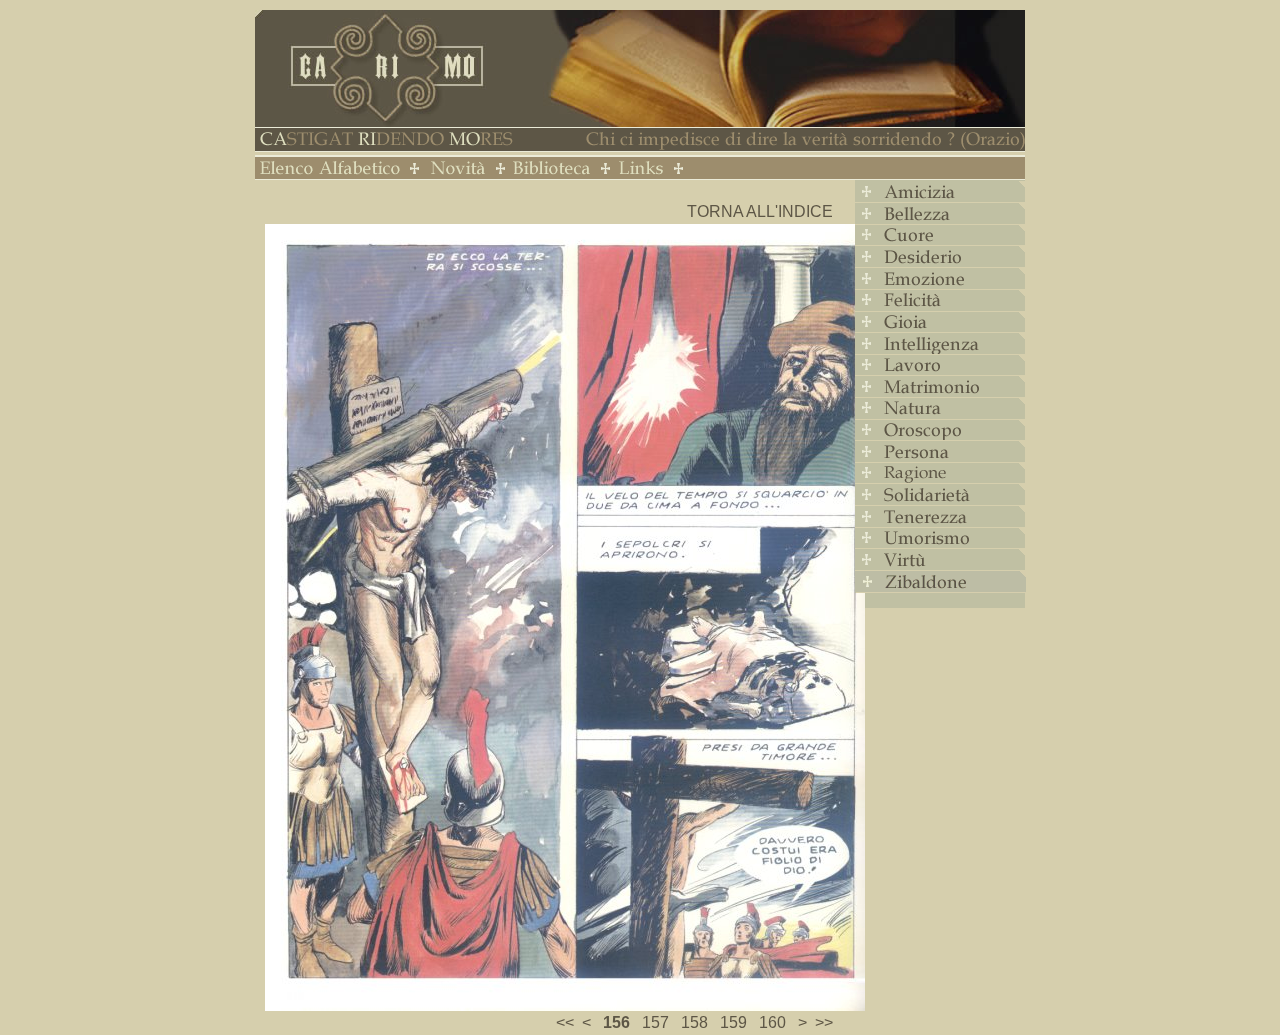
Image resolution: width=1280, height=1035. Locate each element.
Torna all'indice (760, 211)
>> (824, 1022)
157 (655, 1022)
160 (772, 1022)
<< (565, 1022)
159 (733, 1022)
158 (694, 1022)
